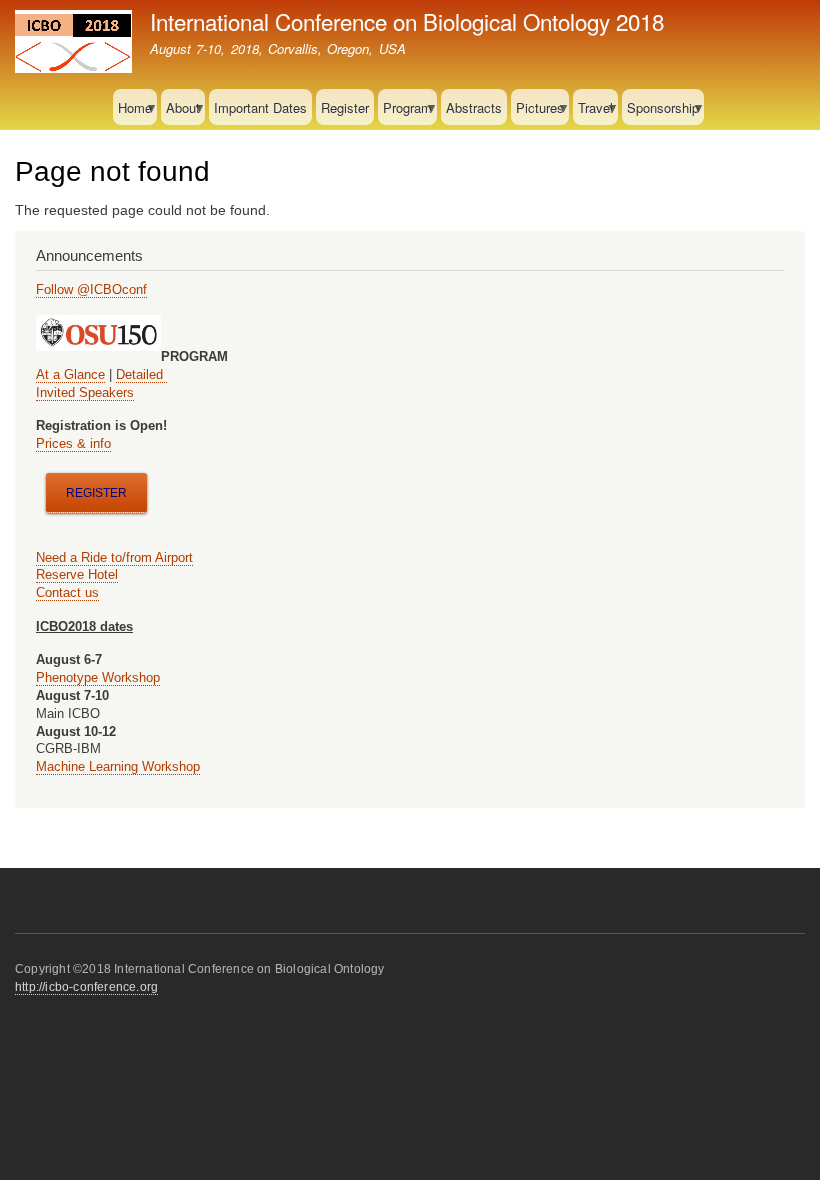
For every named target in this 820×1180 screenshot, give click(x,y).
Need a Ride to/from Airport (114, 557)
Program (405, 111)
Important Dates (260, 107)
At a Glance (70, 374)
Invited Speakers (85, 392)
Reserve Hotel (77, 574)
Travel (593, 111)
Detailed (141, 374)
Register (345, 107)
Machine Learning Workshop (118, 766)
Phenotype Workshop (98, 677)
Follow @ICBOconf (91, 289)
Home (132, 111)
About (180, 111)
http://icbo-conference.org (86, 987)
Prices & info (73, 443)
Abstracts (474, 107)
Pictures (537, 111)
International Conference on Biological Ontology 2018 (407, 21)
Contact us (67, 592)
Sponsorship (660, 111)
